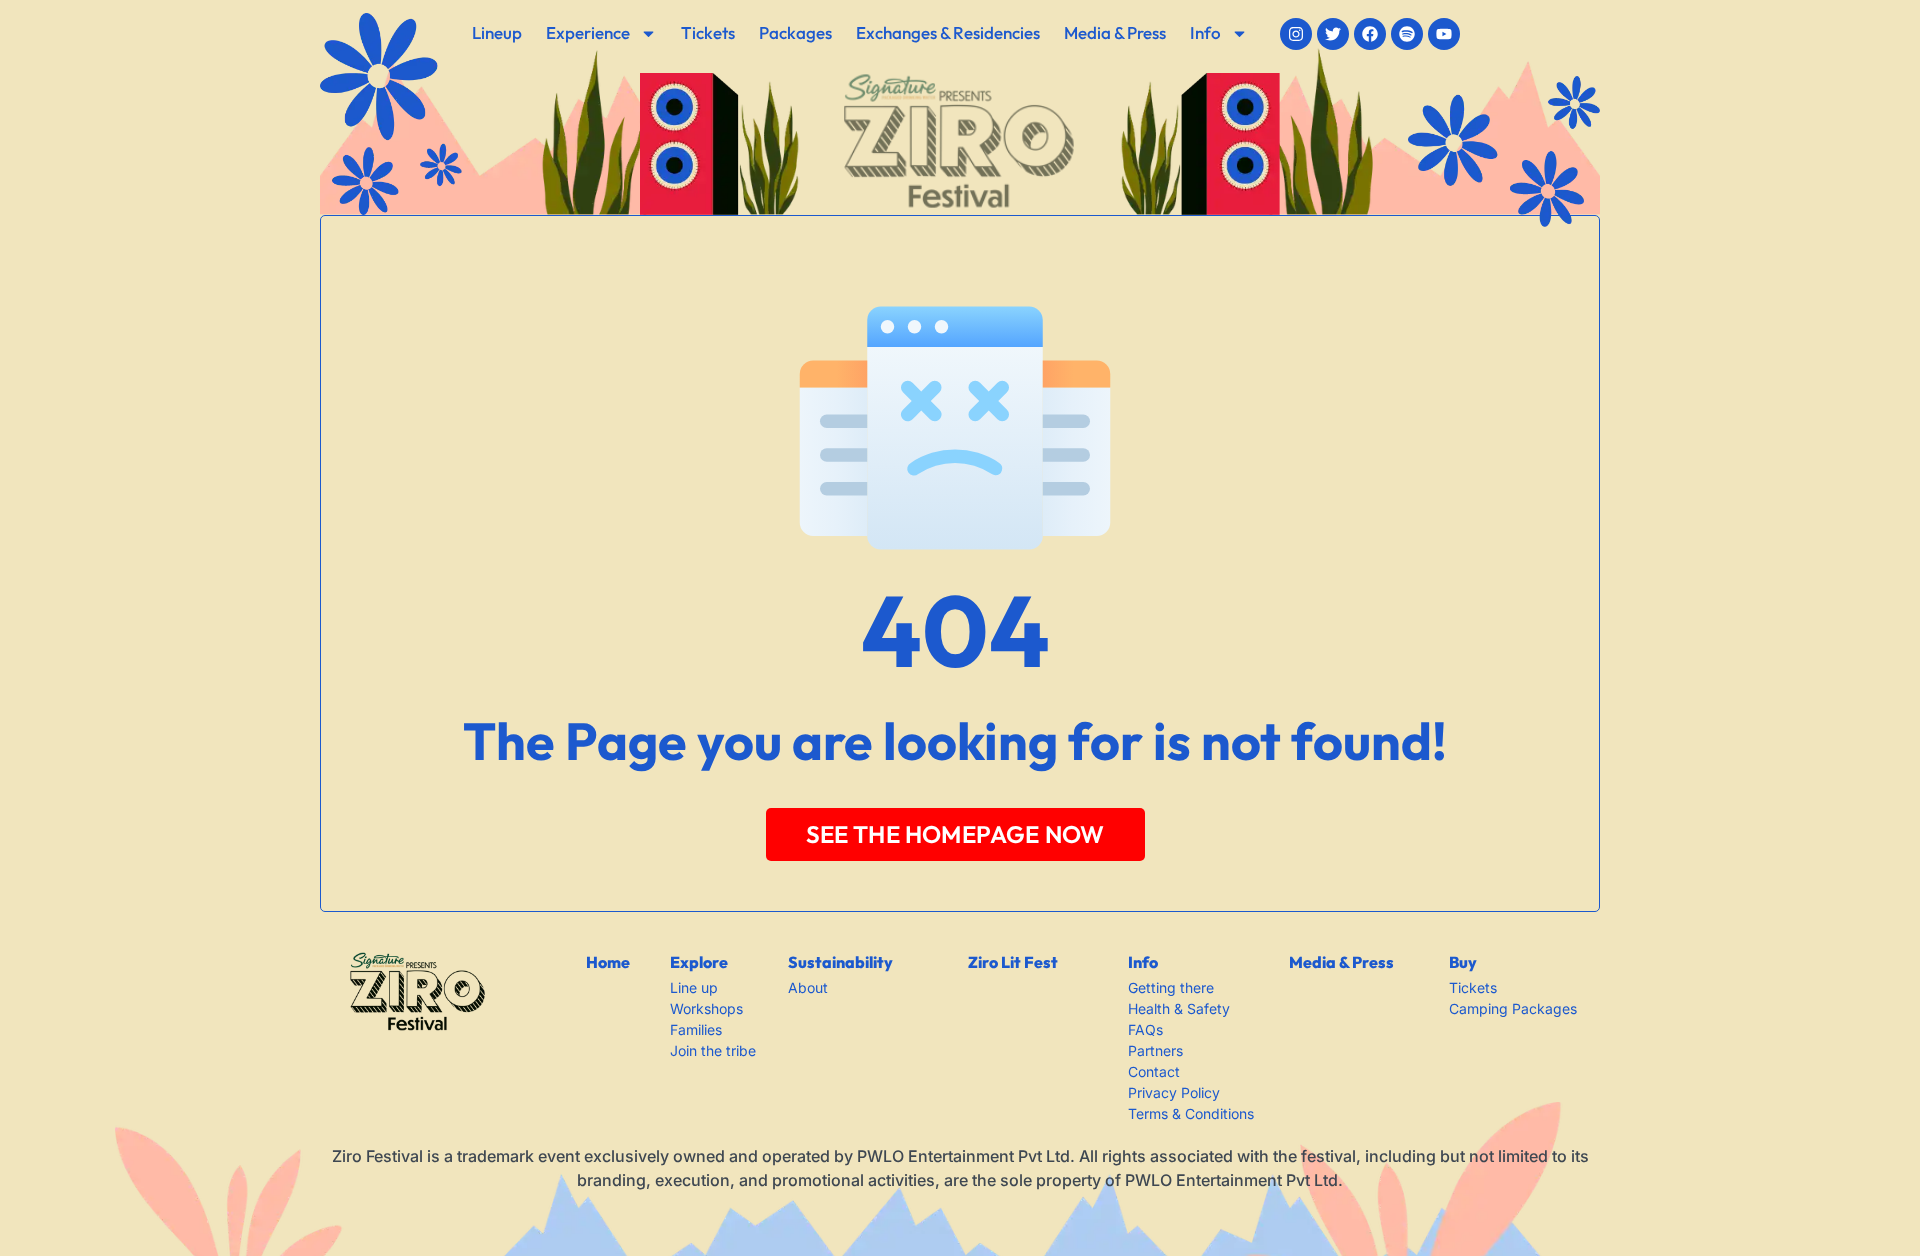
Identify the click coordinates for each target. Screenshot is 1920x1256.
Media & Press (1115, 32)
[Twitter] (1333, 34)
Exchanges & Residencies (948, 32)
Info (1205, 32)
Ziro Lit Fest (1013, 962)
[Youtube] (1444, 34)
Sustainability (840, 962)
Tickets (708, 32)
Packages (795, 32)
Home (608, 962)
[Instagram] (1296, 34)
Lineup (497, 32)
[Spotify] (1407, 34)
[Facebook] (1370, 34)
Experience (588, 32)
